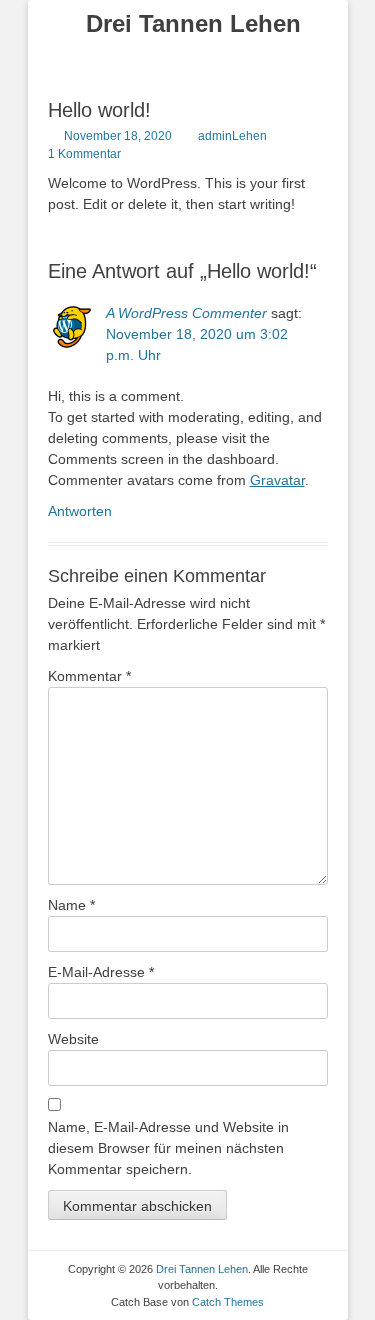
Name (71, 905)
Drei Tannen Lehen (193, 23)
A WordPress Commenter (186, 313)
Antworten (80, 511)
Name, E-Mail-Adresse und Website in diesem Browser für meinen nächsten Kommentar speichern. (168, 1148)
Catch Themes (228, 1302)
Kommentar (89, 676)
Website (73, 1039)
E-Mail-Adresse (101, 972)
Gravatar (277, 480)
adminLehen (232, 136)
